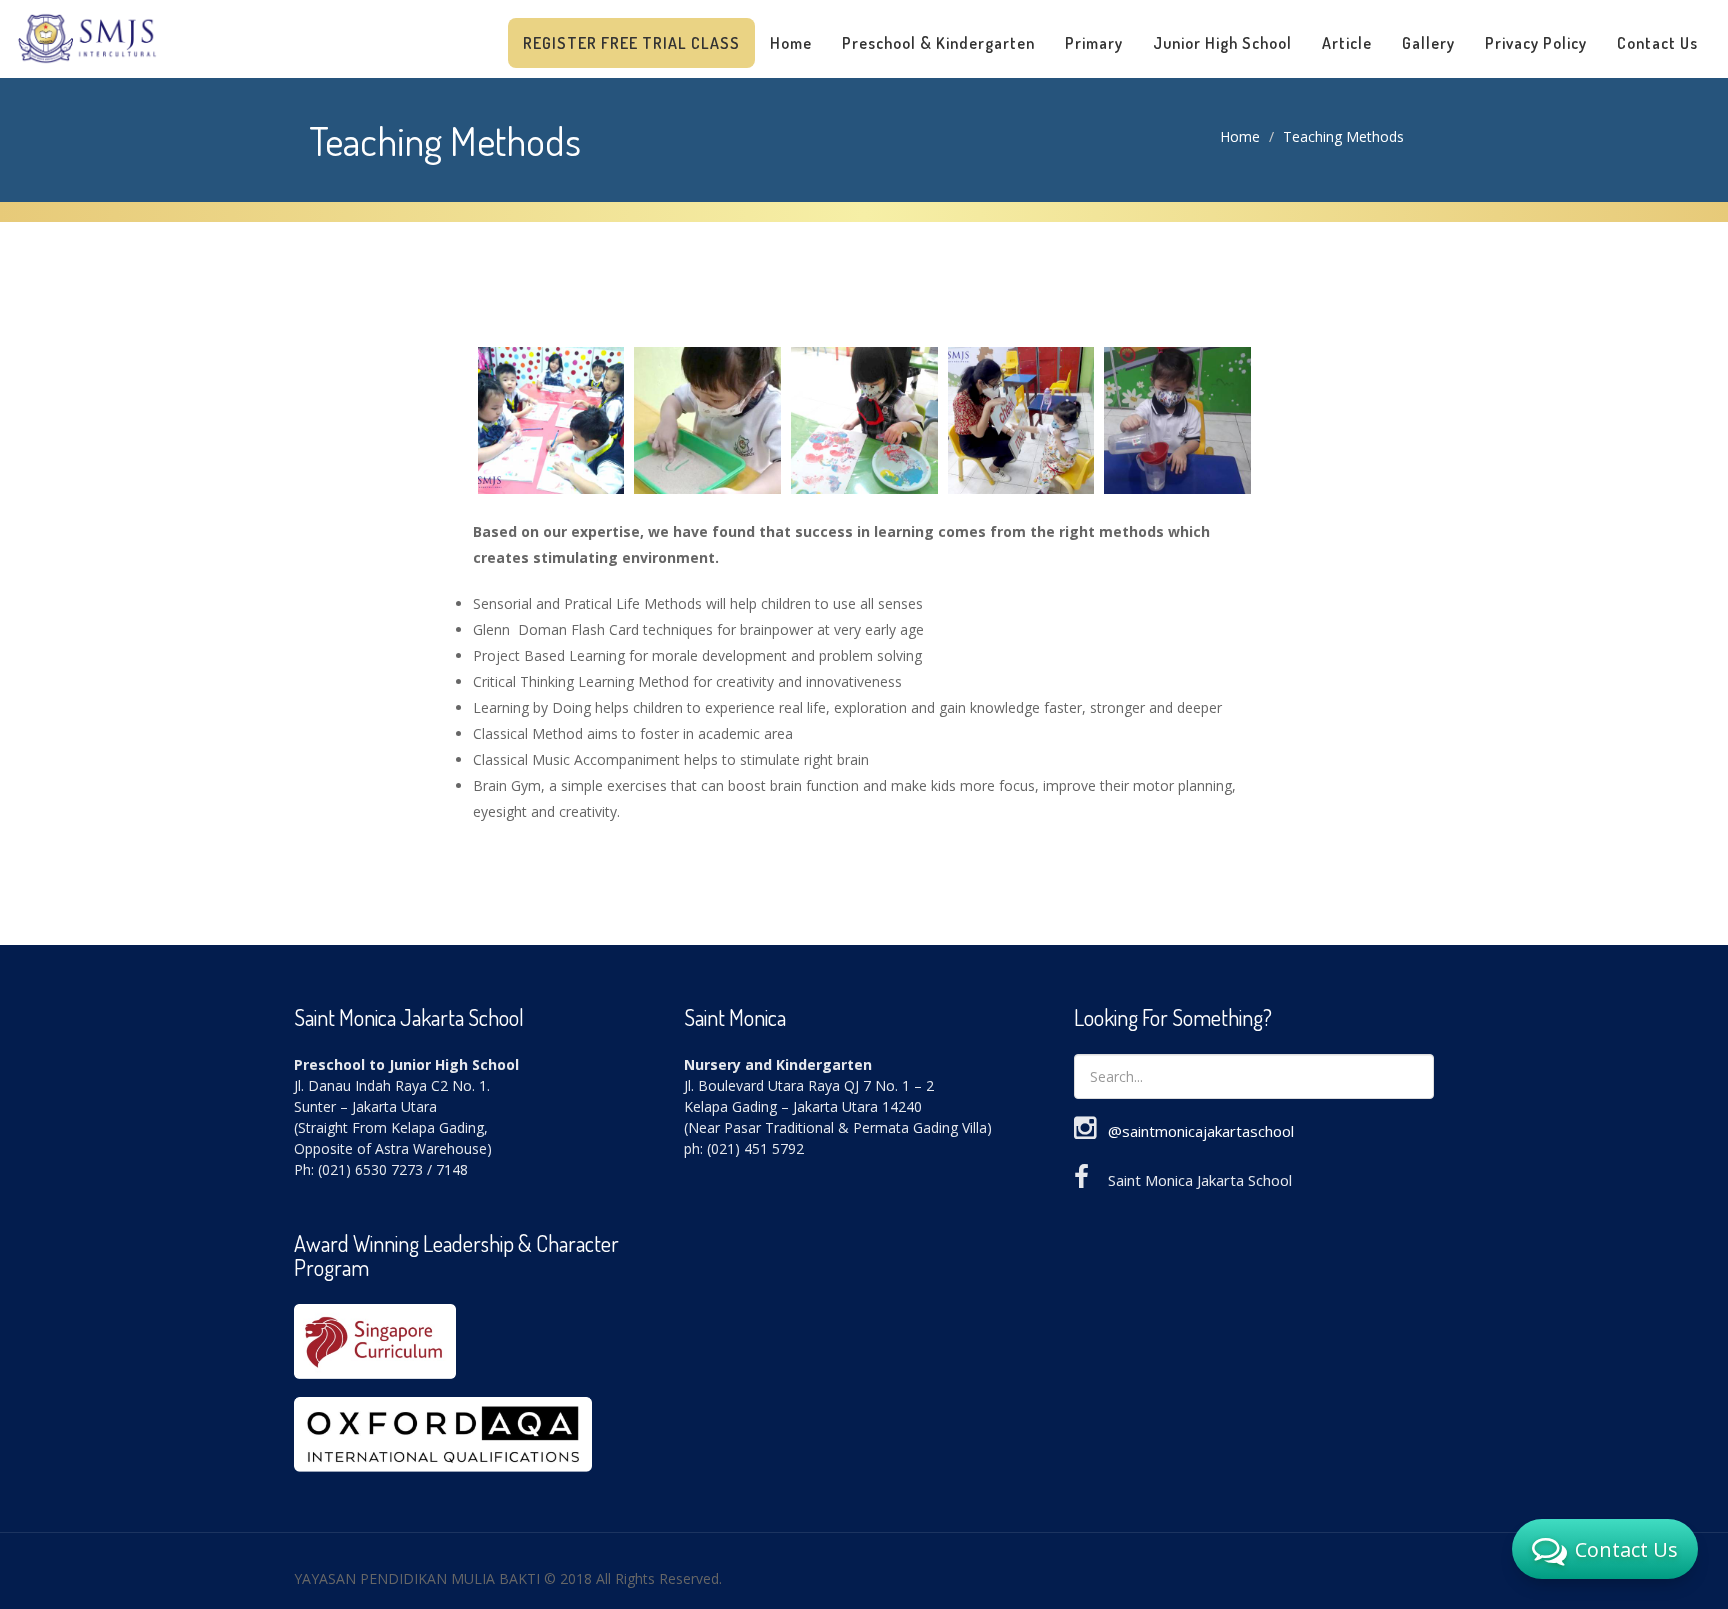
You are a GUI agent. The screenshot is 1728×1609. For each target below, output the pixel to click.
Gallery (1428, 43)
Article (1347, 43)
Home (791, 43)
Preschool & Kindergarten (938, 43)
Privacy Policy (1536, 43)
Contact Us (1657, 43)
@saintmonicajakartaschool (1201, 1131)
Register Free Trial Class (631, 43)
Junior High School (1222, 43)
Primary (1094, 43)
